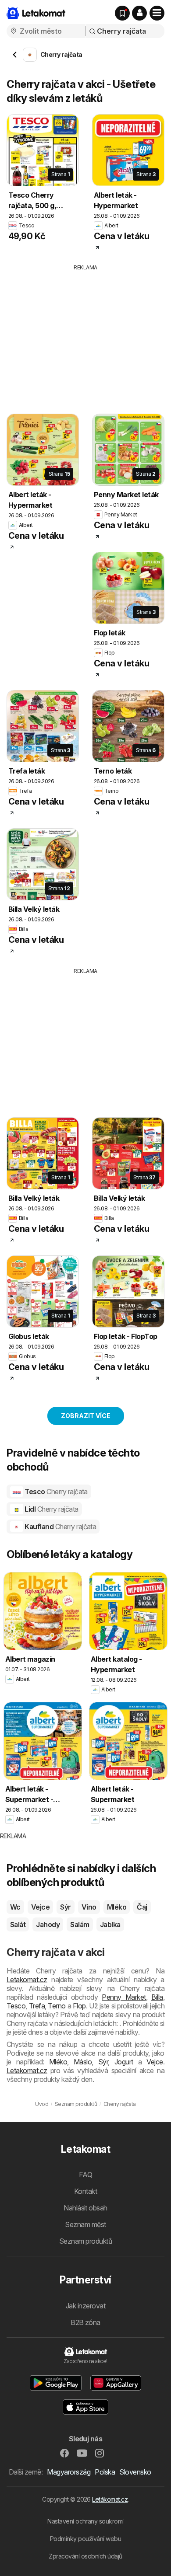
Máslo (83, 2062)
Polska (105, 2472)
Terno (57, 2006)
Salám (80, 1924)
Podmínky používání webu (85, 2539)
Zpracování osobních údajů (85, 2556)
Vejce (40, 1907)
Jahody (48, 1924)
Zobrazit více (86, 1416)
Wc (15, 1907)
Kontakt (85, 2191)
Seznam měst (85, 2224)
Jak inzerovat (85, 2306)
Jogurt (124, 2062)
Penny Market (124, 1997)
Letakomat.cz (27, 1980)
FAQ (85, 2175)
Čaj (142, 1907)
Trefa (37, 2006)
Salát (18, 1924)
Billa (157, 1997)
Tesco (55, 1492)
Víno (89, 1907)
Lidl (51, 1509)
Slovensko (135, 2472)
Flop (79, 2006)
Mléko (117, 1907)
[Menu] (157, 13)
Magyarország (69, 2472)
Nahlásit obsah (85, 2208)
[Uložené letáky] (122, 13)
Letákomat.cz (110, 2499)
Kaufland (60, 1527)
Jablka (110, 1924)
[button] (139, 13)
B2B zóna (85, 2322)
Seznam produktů (85, 2241)
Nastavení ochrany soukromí (85, 2521)
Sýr (65, 1907)
